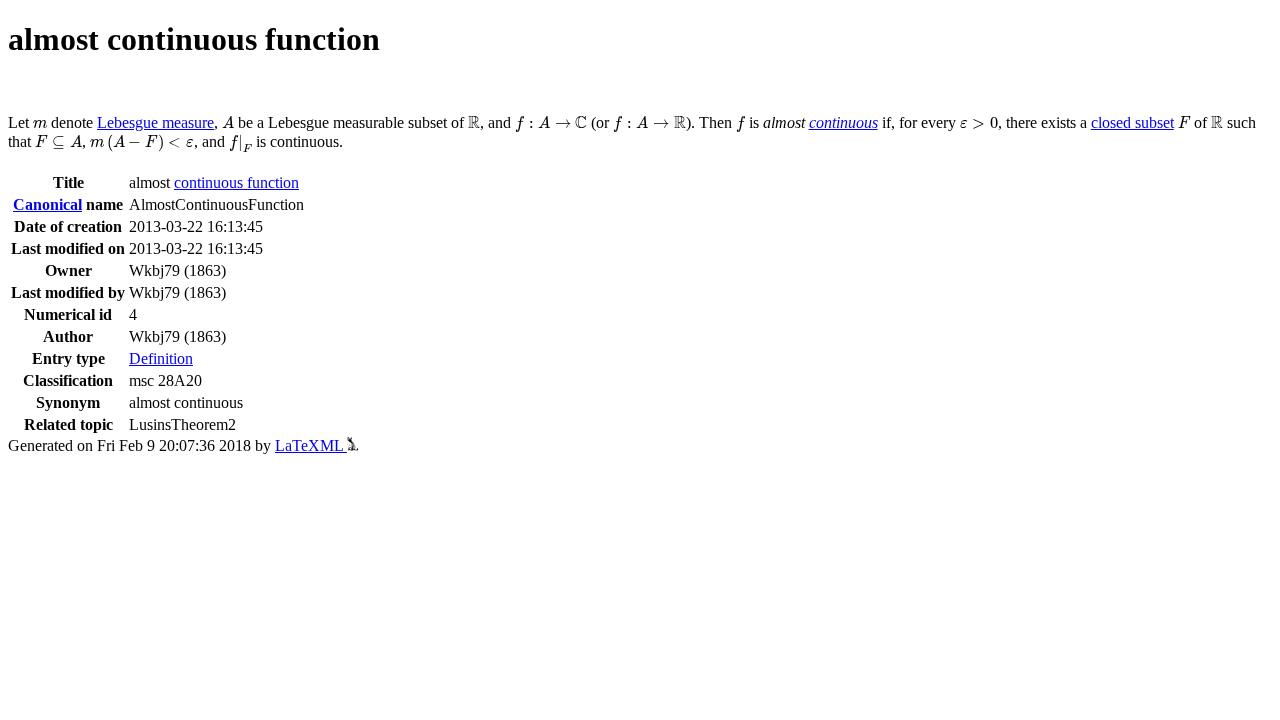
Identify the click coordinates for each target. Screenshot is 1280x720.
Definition (161, 358)
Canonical (47, 204)
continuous (843, 122)
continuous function (236, 182)
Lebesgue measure (155, 122)
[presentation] (40, 124)
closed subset (1132, 122)
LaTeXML (311, 445)
